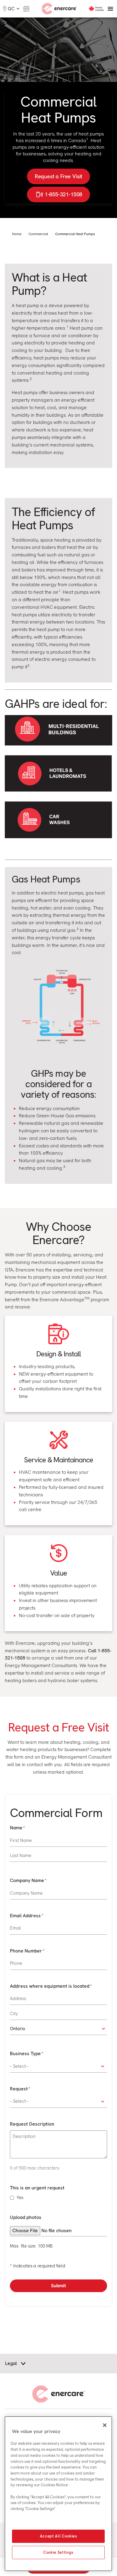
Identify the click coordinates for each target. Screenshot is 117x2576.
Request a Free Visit (59, 176)
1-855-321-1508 (64, 194)
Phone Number (26, 1951)
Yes (20, 2198)
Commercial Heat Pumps (75, 234)
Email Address (25, 1916)
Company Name (27, 1880)
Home (17, 234)
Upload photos (26, 2217)
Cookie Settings (58, 2552)
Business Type (25, 2053)
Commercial (38, 234)
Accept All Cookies (58, 2536)
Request (19, 2089)
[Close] (105, 2425)
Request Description (32, 2124)
